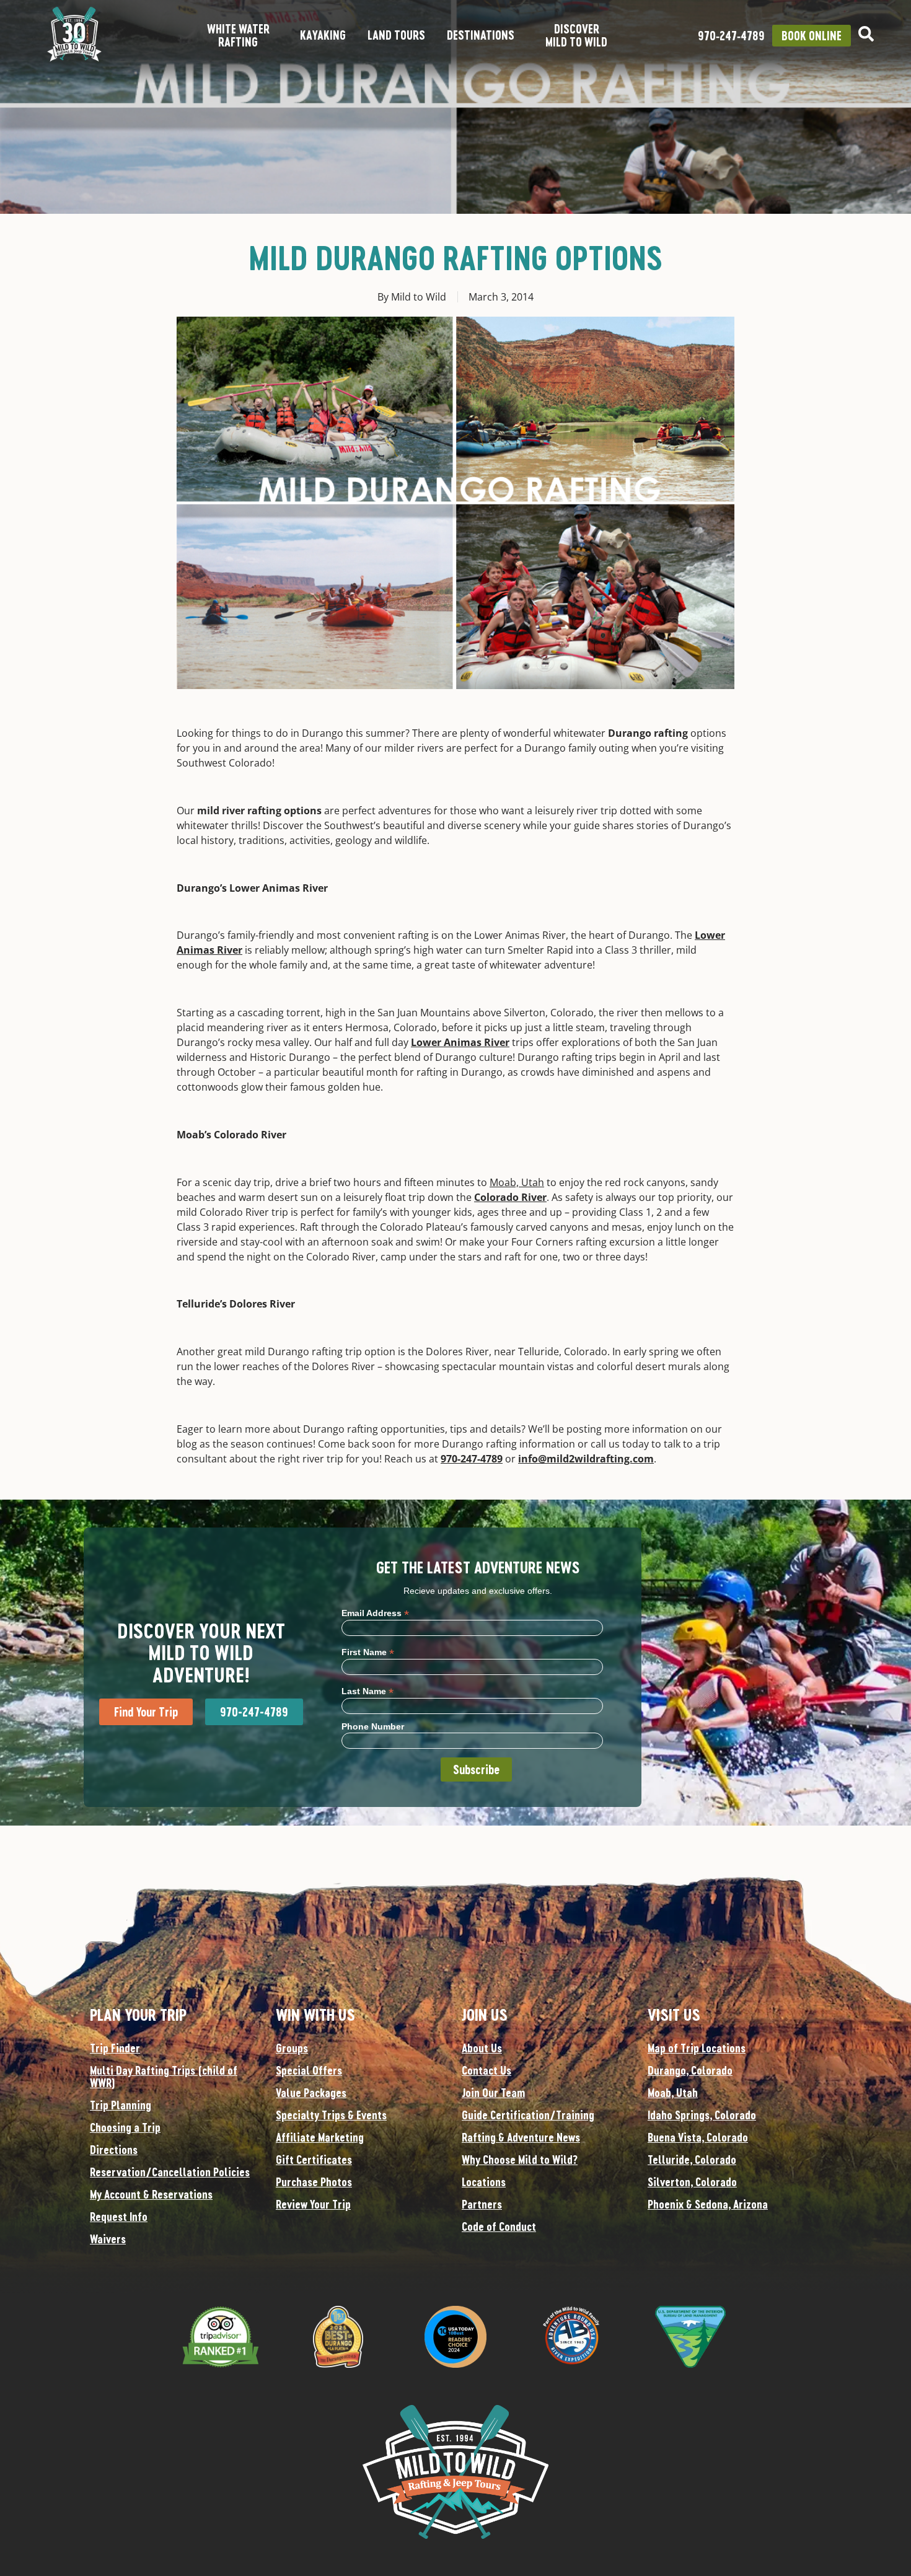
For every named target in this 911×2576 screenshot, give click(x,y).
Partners (482, 2204)
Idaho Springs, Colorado (702, 2115)
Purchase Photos (314, 2182)
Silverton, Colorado (692, 2182)
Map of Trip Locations (697, 2048)
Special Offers (309, 2070)
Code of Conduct (499, 2227)
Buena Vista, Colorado (698, 2137)
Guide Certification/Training (528, 2115)
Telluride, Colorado (692, 2160)
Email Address (375, 1613)
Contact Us (486, 2070)
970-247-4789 (472, 1459)
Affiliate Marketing (320, 2137)
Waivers (108, 2239)
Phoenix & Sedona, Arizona (708, 2204)
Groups (292, 2048)
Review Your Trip (313, 2204)
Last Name (367, 1691)
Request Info (119, 2217)
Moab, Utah (517, 1182)
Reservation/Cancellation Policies (170, 2172)
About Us (482, 2048)
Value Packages (311, 2093)
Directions (114, 2150)
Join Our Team (493, 2093)
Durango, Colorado (690, 2070)
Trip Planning (121, 2105)
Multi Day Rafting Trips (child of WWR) (164, 2077)
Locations (484, 2182)
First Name (368, 1652)
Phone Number (373, 1726)
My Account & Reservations (151, 2194)
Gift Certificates (314, 2160)
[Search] (866, 34)
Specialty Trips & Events (331, 2115)
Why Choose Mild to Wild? (520, 2160)
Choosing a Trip (125, 2127)
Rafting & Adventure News (521, 2137)
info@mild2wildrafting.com (586, 1459)
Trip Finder (115, 2048)
